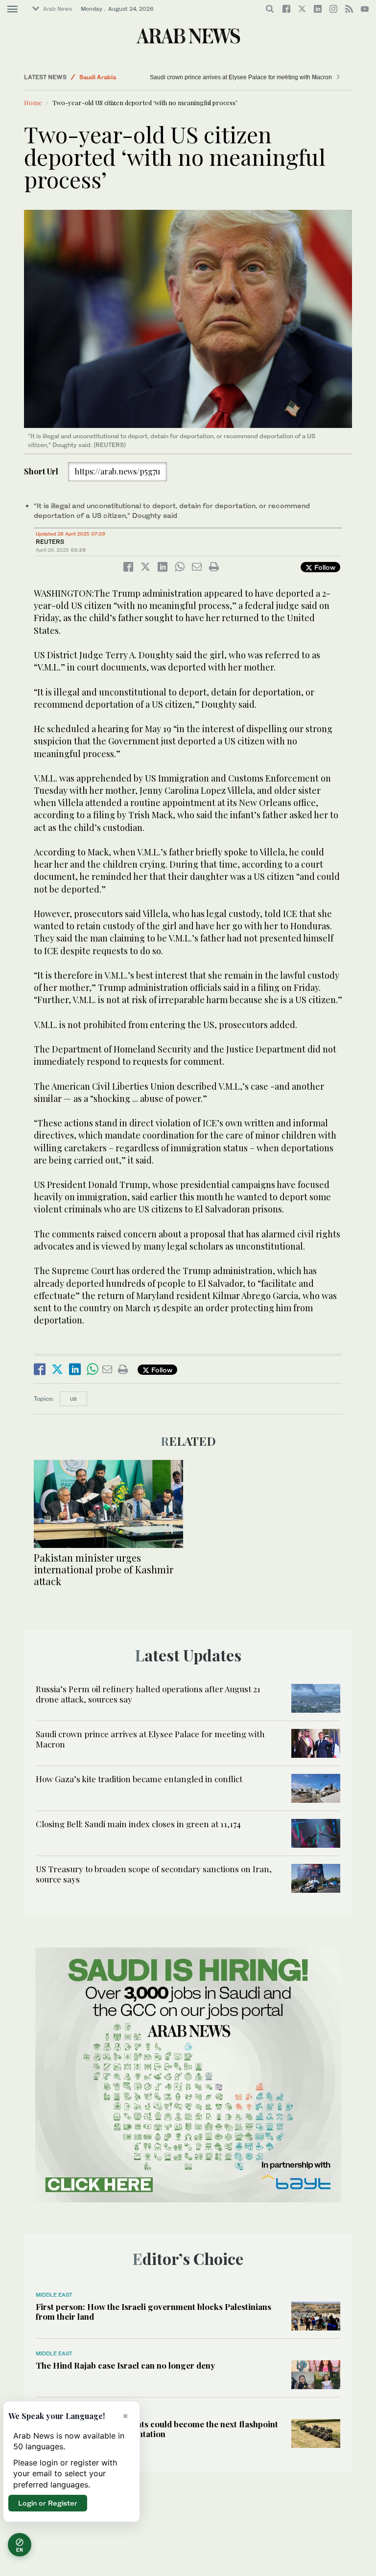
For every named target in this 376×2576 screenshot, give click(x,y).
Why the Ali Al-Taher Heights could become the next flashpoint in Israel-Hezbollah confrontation (157, 2429)
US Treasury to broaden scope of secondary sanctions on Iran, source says (154, 1874)
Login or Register (48, 2503)
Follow (324, 567)
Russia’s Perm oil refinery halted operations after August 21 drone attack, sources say (148, 1694)
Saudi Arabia (98, 77)
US (73, 1399)
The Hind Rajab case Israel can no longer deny (125, 2365)
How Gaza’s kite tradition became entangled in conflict (139, 1779)
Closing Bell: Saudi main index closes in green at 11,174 (138, 1824)
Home (33, 102)
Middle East (54, 2295)
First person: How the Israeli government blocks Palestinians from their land (153, 2311)
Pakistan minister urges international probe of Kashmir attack (104, 1569)
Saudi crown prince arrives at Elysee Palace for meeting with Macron (241, 77)
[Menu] (12, 9)
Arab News (58, 9)
